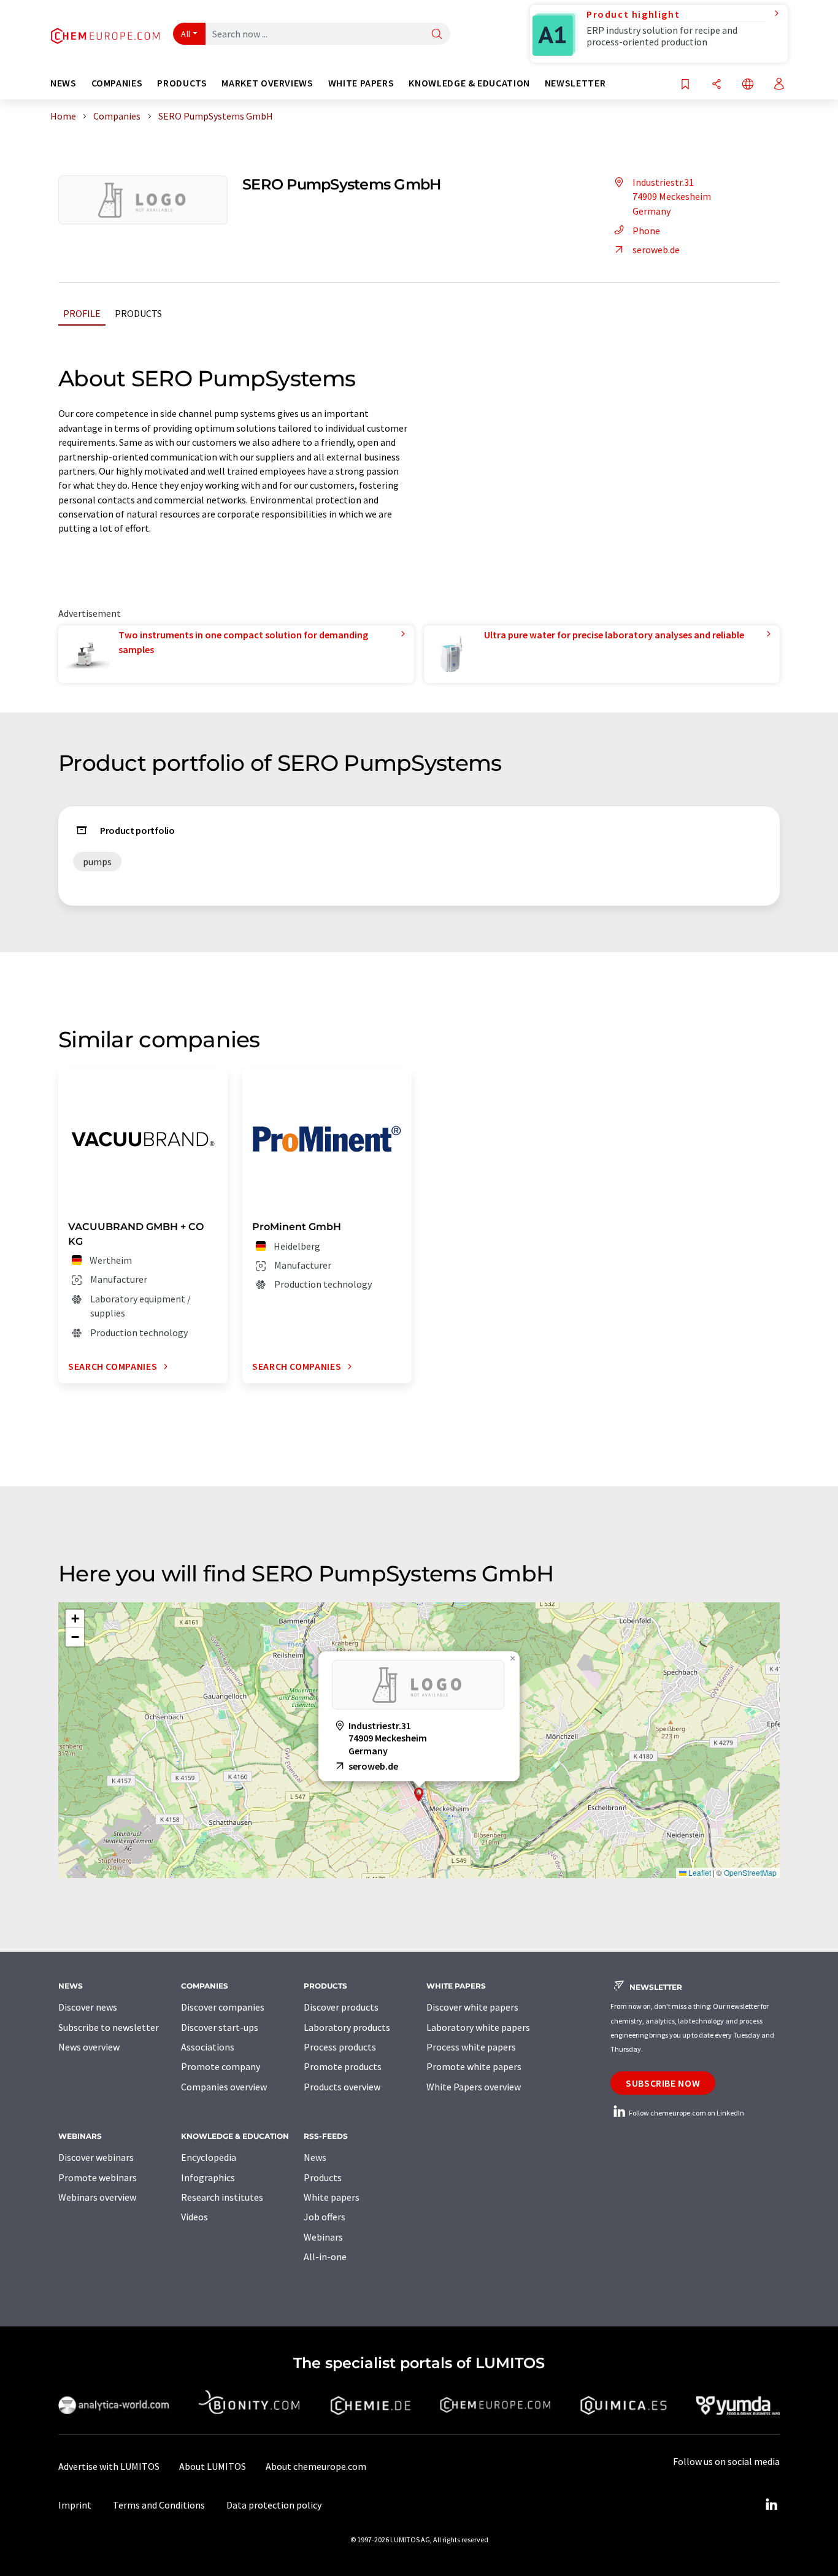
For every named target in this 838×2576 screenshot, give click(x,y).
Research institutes (222, 2197)
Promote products (343, 2066)
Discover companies (223, 2007)
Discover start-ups (220, 2027)
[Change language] (748, 85)
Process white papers (471, 2047)
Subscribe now (663, 2083)
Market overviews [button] (267, 83)
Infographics (208, 2177)
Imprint (75, 2505)
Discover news (88, 2007)
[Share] (717, 85)
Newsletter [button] (575, 83)
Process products (340, 2047)
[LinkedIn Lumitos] (771, 2505)
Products (138, 313)
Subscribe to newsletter (109, 2027)
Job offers (325, 2217)
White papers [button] (361, 83)
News (315, 2157)
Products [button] (182, 83)
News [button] (63, 83)
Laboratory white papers (478, 2027)
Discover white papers (472, 2007)
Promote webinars (98, 2177)
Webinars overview (97, 2197)
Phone (646, 231)
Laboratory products (347, 2027)
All (186, 34)
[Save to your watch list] (685, 85)
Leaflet (699, 1872)
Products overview (342, 2087)
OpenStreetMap (750, 1872)
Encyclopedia (209, 2157)
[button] (419, 1794)
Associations (208, 2047)
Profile (82, 313)
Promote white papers (474, 2066)
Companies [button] (117, 83)
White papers (332, 2197)
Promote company (221, 2066)
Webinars (323, 2237)
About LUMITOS (213, 2466)
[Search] (437, 35)
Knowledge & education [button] (469, 83)
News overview (89, 2047)
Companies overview (224, 2087)
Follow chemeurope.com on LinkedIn (686, 2113)
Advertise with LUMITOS (109, 2466)
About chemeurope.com (316, 2466)
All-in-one (325, 2257)
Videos (194, 2217)
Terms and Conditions (159, 2505)
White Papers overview (474, 2087)
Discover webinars (96, 2157)
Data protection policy (274, 2505)
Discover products (341, 2007)
